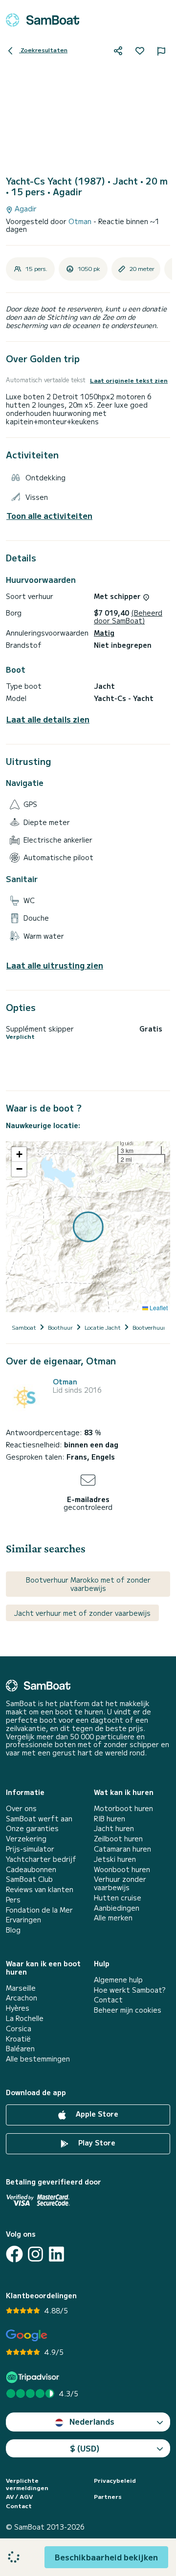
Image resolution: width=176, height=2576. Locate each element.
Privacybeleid (115, 2480)
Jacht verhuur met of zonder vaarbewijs (82, 1613)
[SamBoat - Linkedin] (56, 2254)
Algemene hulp (118, 1980)
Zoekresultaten (43, 50)
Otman (81, 221)
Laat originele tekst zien (129, 380)
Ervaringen (23, 1920)
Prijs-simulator (30, 1849)
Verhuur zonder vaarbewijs (120, 1883)
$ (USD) (85, 2448)
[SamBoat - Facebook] (14, 2254)
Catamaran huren (122, 1849)
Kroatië (18, 2039)
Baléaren (20, 2049)
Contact (108, 2000)
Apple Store (96, 2114)
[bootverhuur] (43, 20)
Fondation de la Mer (39, 1910)
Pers (13, 1900)
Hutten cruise (118, 1898)
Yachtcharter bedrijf (41, 1859)
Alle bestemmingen (38, 2059)
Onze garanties (32, 1828)
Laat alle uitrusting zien (55, 965)
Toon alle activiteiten (49, 516)
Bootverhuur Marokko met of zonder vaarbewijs (88, 1584)
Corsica (19, 2029)
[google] (27, 2336)
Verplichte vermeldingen (27, 2484)
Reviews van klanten (40, 1889)
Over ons (21, 1808)
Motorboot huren (123, 1808)
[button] (19, 1154)
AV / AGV (19, 2496)
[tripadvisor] (34, 2377)
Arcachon (22, 1998)
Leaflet (158, 1308)
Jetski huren (115, 1859)
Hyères (18, 2008)
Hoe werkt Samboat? (130, 1990)
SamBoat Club (29, 1879)
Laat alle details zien (48, 719)
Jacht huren (114, 1828)
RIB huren (110, 1819)
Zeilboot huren (118, 1839)
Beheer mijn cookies (128, 2010)
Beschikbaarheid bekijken (106, 2557)
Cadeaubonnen (31, 1869)
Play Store (96, 2143)
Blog (13, 1930)
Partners (108, 2496)
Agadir (25, 209)
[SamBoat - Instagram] (35, 2254)
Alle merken (113, 1918)
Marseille (21, 1988)
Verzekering (26, 1839)
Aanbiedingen (117, 1908)
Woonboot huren (122, 1869)
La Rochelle (25, 2018)
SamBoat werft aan (39, 1819)
